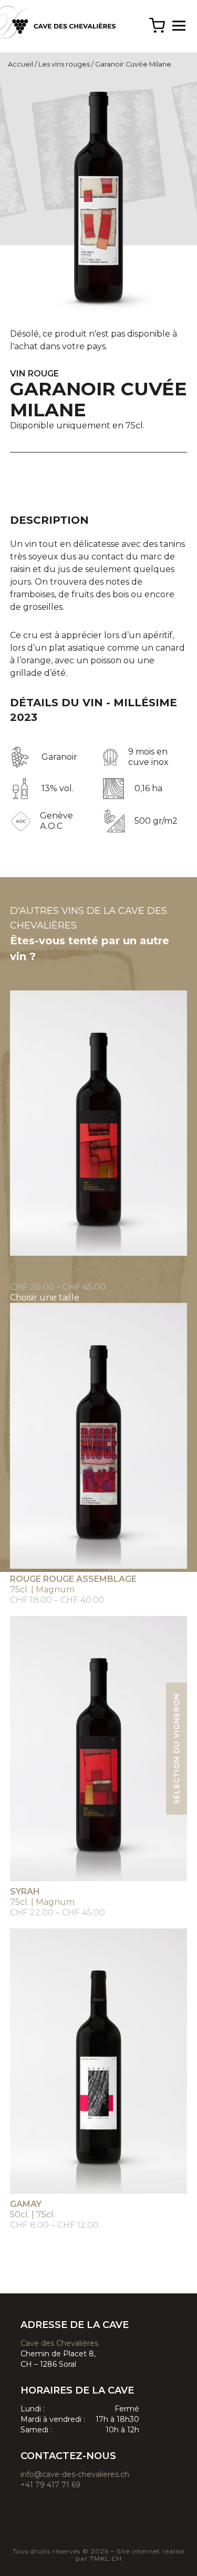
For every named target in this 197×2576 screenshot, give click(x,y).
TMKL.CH (105, 2558)
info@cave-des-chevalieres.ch (75, 2474)
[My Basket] (157, 26)
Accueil (20, 64)
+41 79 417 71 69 (50, 2485)
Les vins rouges (64, 64)
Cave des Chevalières (59, 2343)
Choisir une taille (45, 1297)
